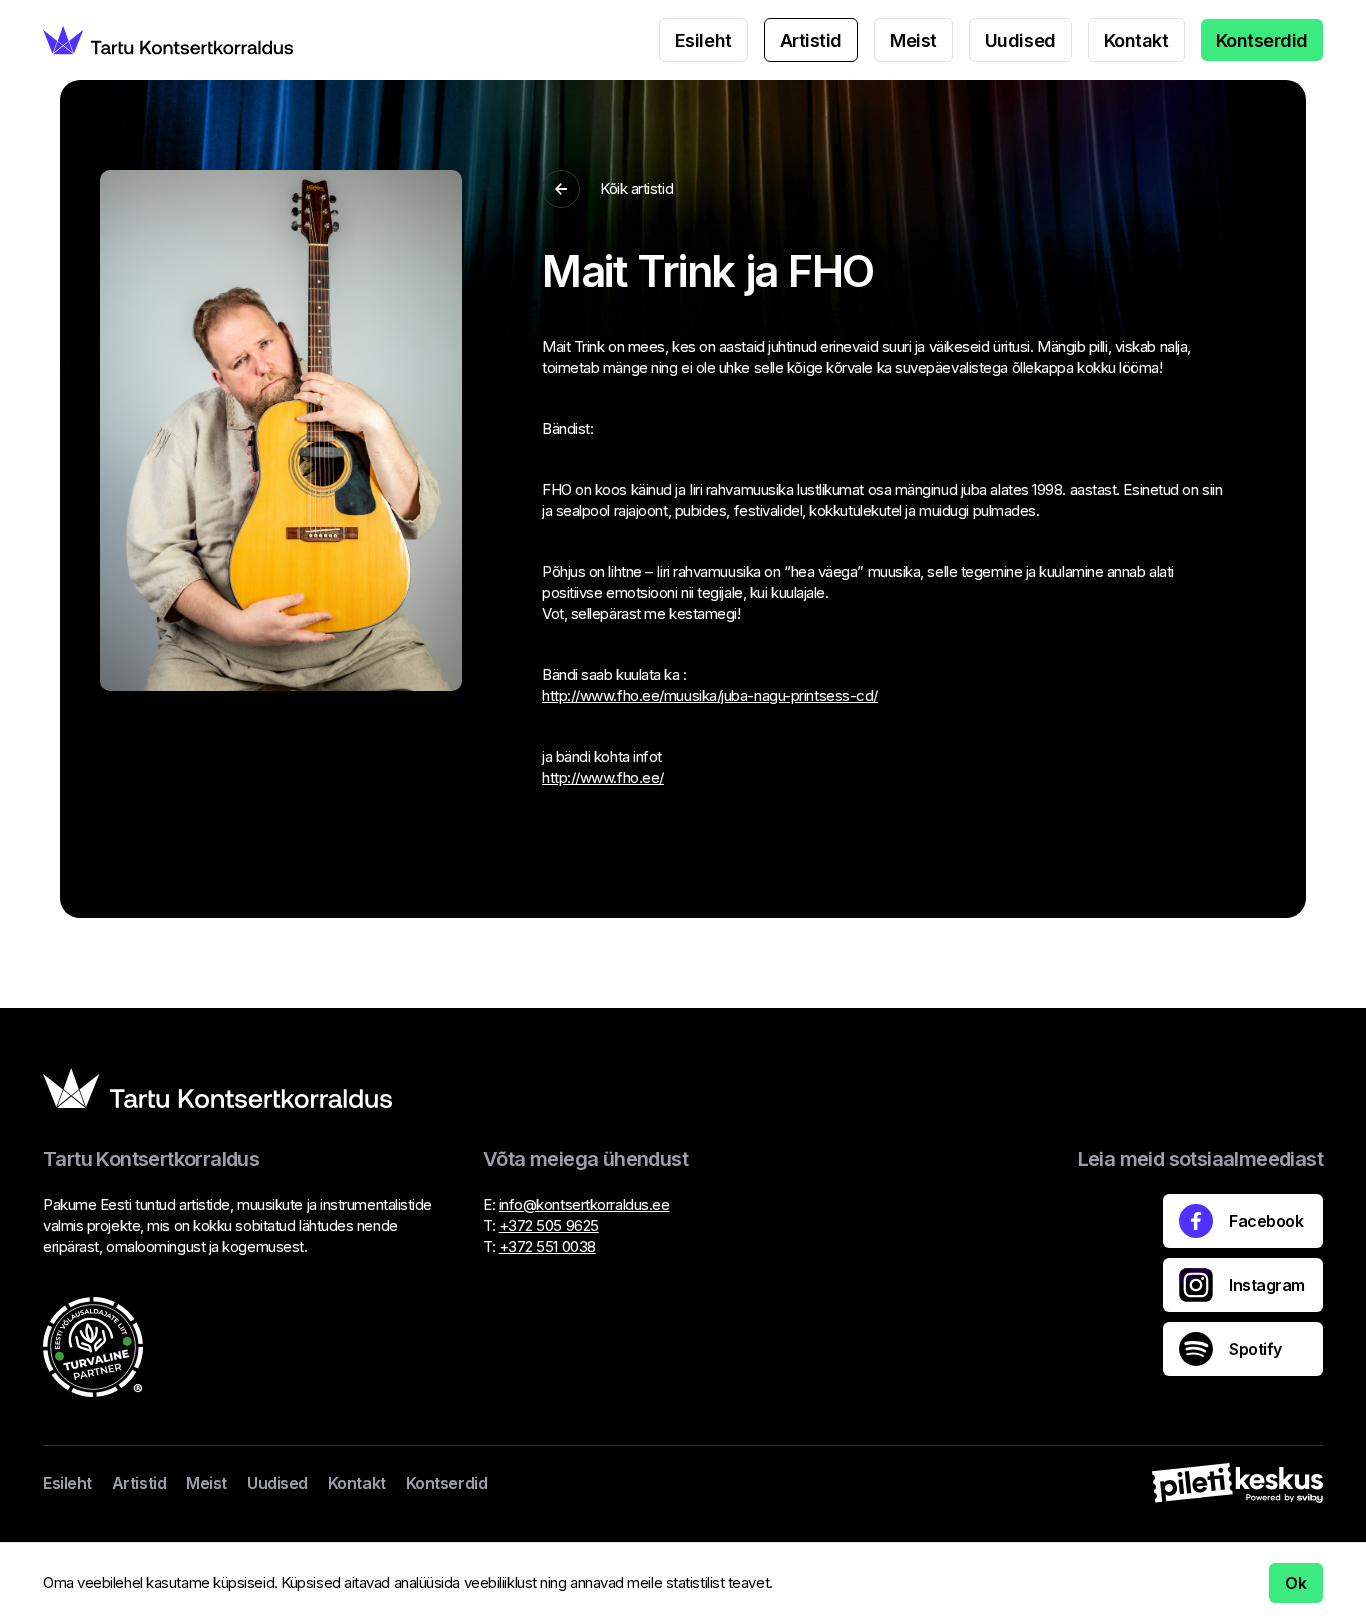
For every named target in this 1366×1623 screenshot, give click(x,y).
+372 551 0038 (547, 1246)
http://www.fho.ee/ (603, 777)
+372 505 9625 (549, 1225)
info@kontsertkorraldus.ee (584, 1204)
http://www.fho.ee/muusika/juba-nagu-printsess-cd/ (710, 695)
